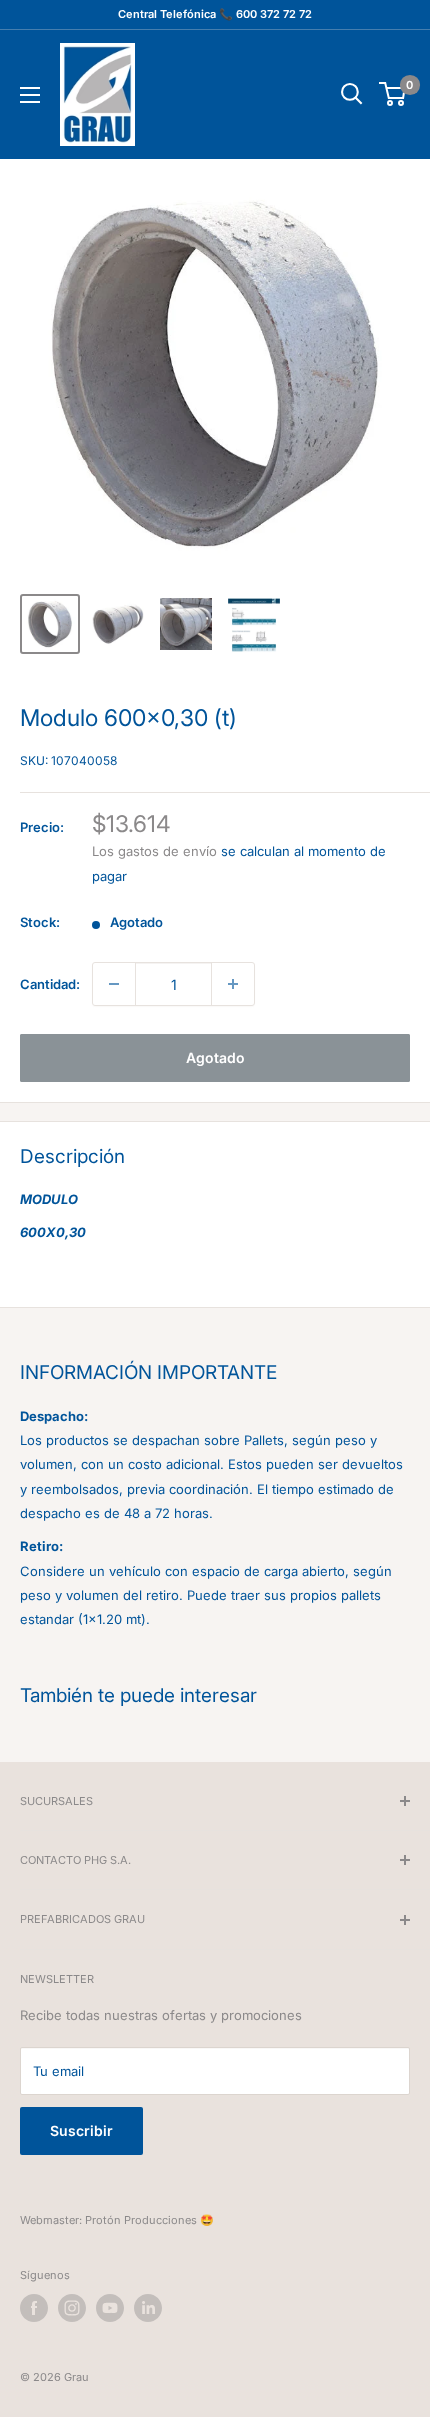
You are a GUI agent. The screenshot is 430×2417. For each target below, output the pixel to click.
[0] (393, 94)
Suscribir (81, 2130)
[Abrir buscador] (352, 94)
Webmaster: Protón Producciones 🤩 (117, 2220)
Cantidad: (50, 984)
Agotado (215, 1057)
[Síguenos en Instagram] (72, 2308)
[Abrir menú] (30, 95)
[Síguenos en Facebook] (34, 2308)
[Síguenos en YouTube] (110, 2308)
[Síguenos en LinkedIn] (148, 2308)
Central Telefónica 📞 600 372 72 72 (215, 14)
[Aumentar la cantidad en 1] (233, 984)
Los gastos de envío (154, 851)
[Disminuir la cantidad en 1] (114, 984)
